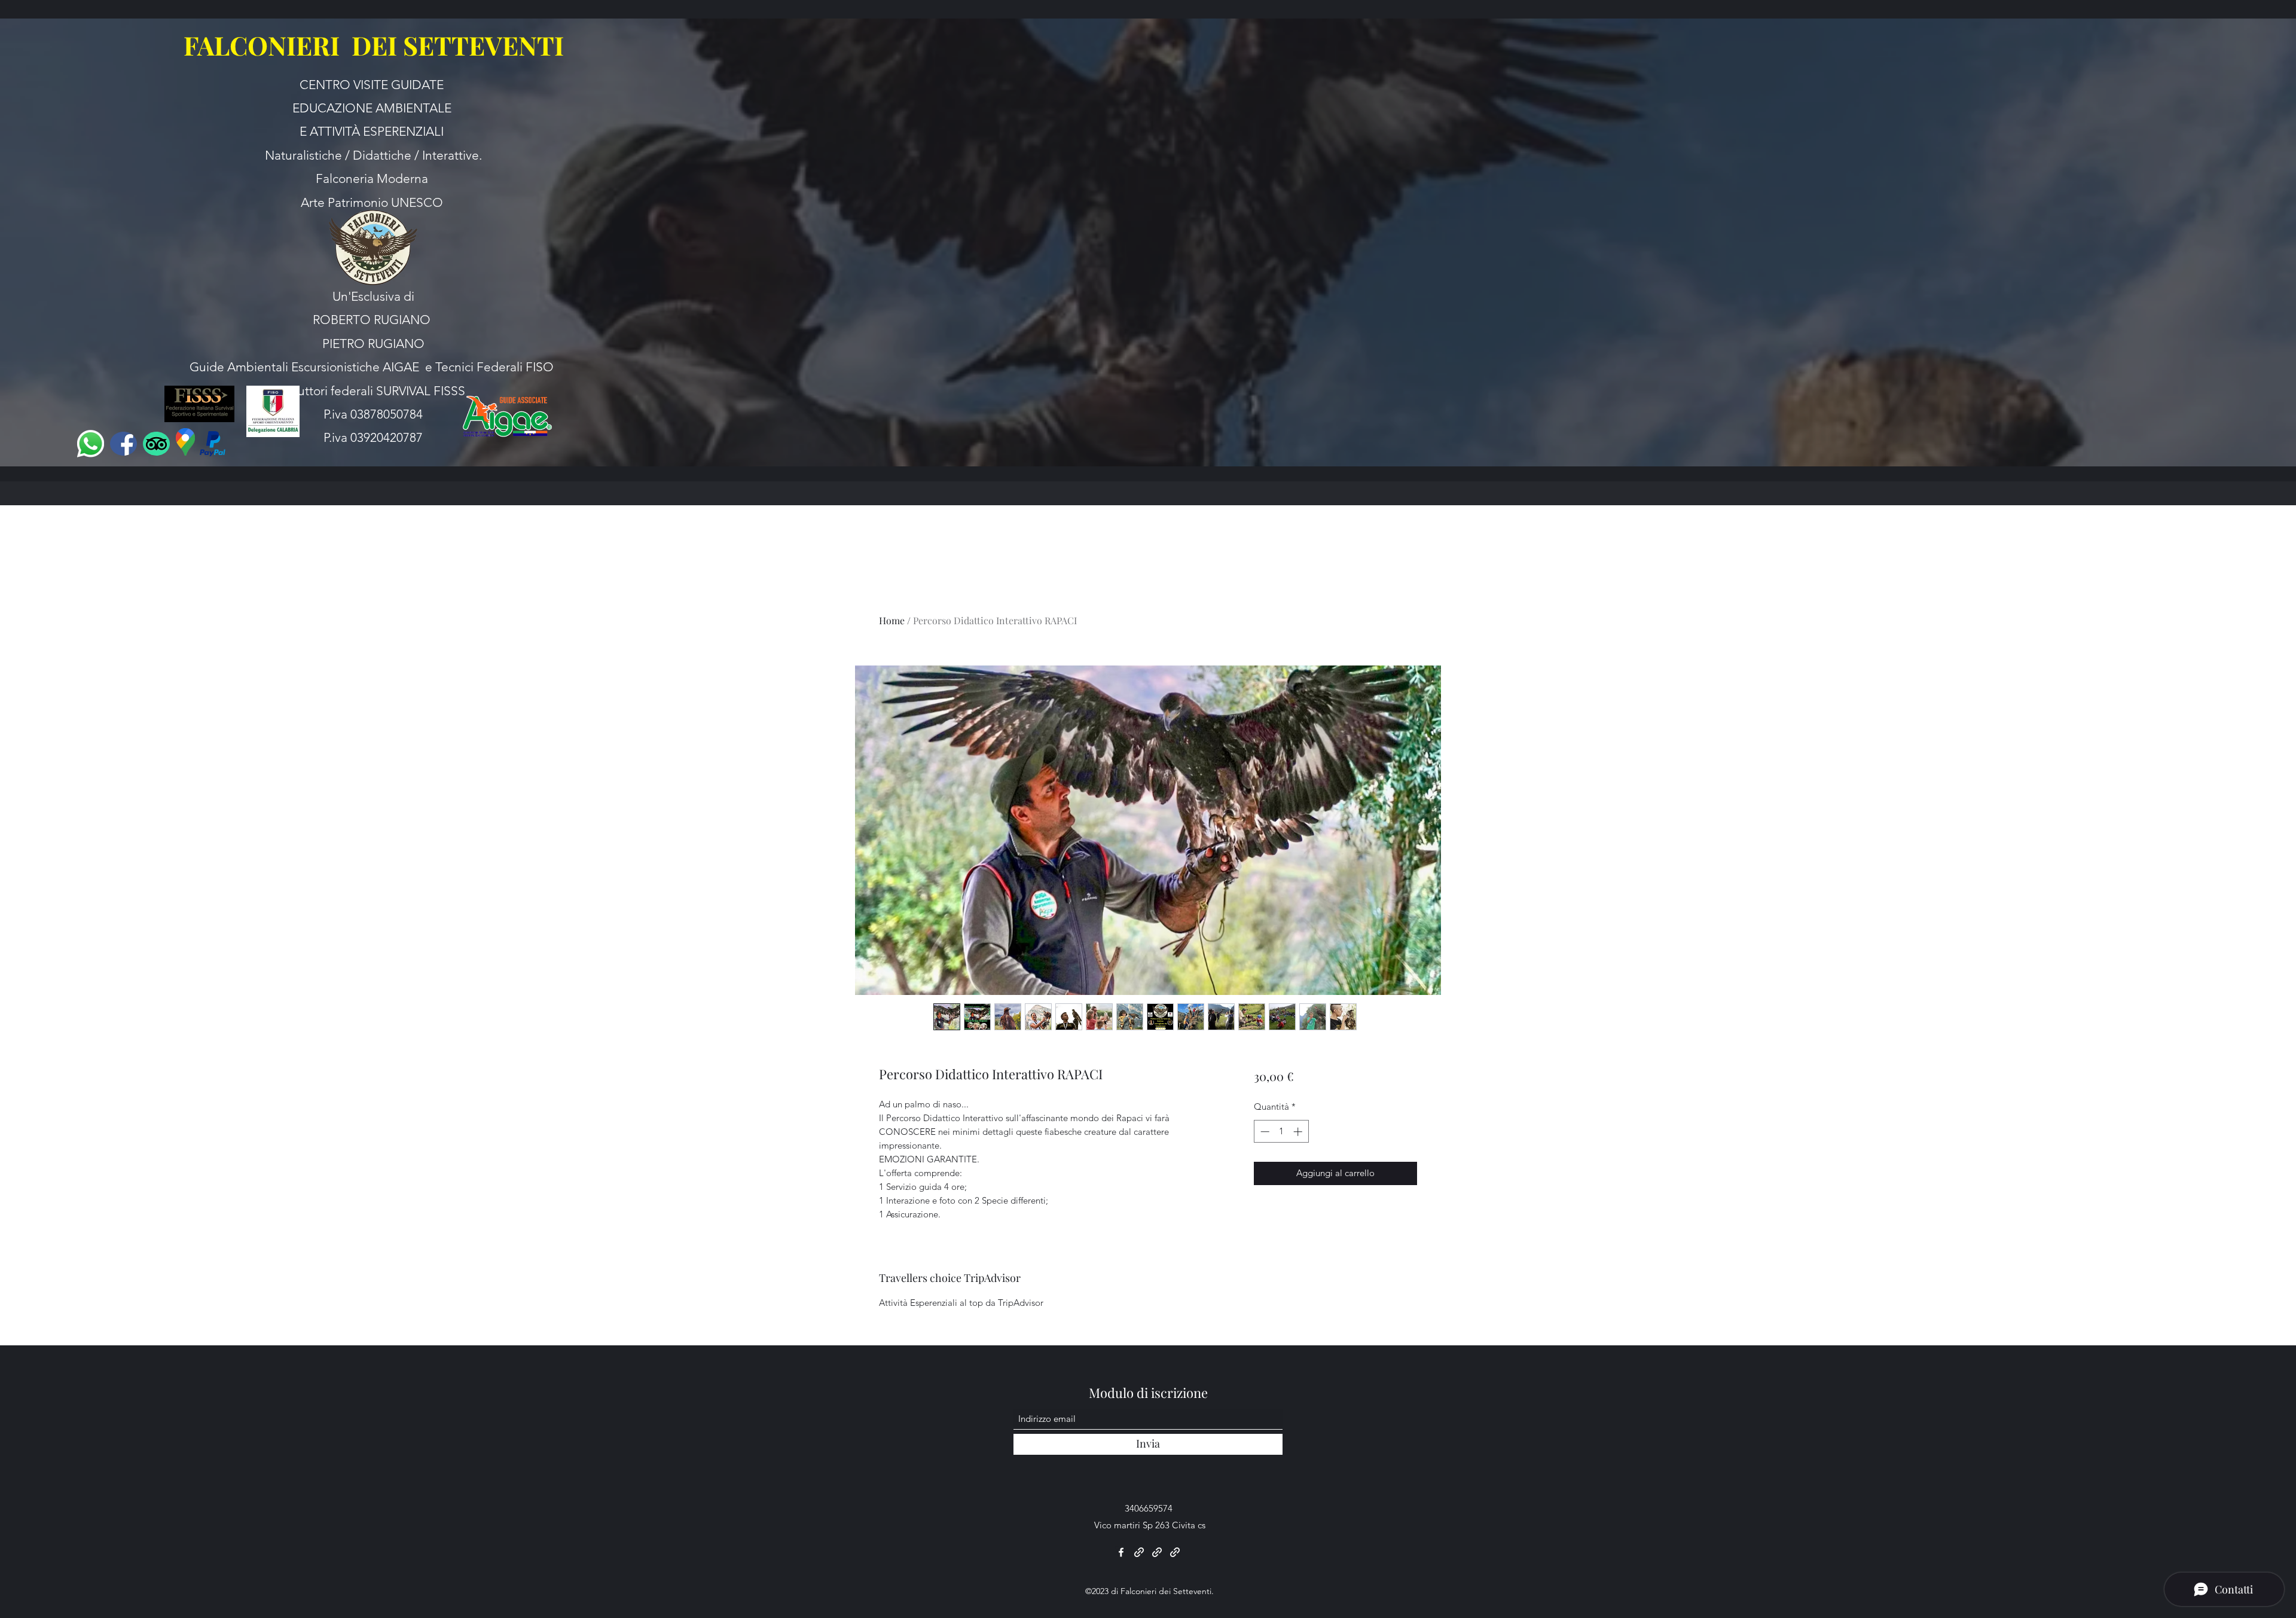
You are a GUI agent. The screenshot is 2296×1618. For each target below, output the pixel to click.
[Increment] (1299, 1132)
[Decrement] (1264, 1132)
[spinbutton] (1281, 1132)
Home (892, 620)
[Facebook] (1121, 1552)
